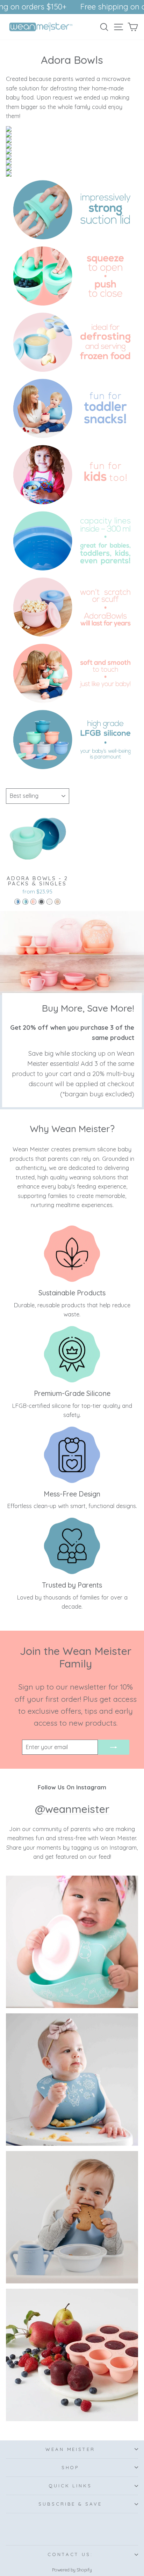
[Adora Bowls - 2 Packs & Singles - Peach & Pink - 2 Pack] (33, 902)
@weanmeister (72, 1809)
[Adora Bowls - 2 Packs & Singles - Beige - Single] (49, 902)
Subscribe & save (70, 2504)
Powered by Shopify (72, 2570)
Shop (70, 2467)
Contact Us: (70, 2554)
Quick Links (70, 2486)
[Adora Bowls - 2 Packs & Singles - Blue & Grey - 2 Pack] (17, 902)
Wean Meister (70, 2449)
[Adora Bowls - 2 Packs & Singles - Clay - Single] (57, 902)
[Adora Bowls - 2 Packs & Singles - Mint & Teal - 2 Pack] (25, 902)
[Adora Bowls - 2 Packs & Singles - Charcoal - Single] (41, 902)
